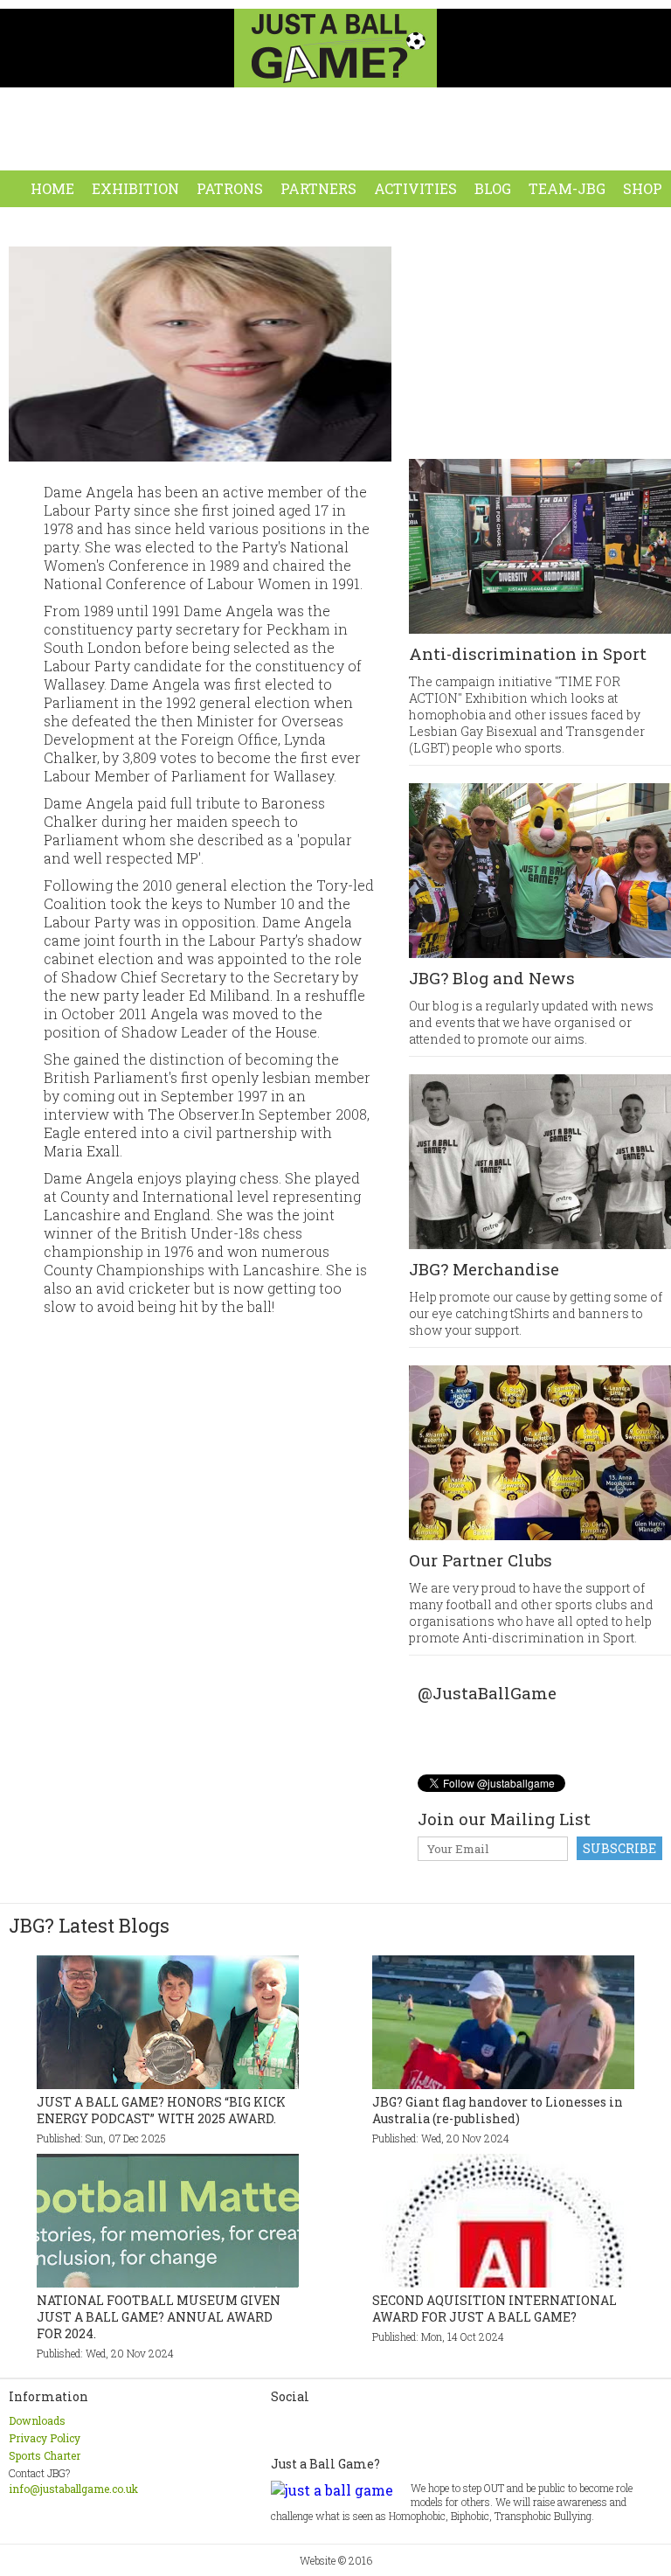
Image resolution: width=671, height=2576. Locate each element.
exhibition (135, 188)
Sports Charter (45, 2455)
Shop (643, 188)
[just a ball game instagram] (505, 1721)
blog (493, 188)
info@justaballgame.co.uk (73, 2489)
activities (415, 188)
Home (52, 188)
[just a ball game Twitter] (468, 1721)
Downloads (37, 2420)
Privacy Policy (45, 2438)
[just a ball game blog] (578, 1721)
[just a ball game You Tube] (542, 1721)
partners (318, 188)
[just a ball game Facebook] (432, 1721)
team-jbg (567, 188)
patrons (230, 188)
